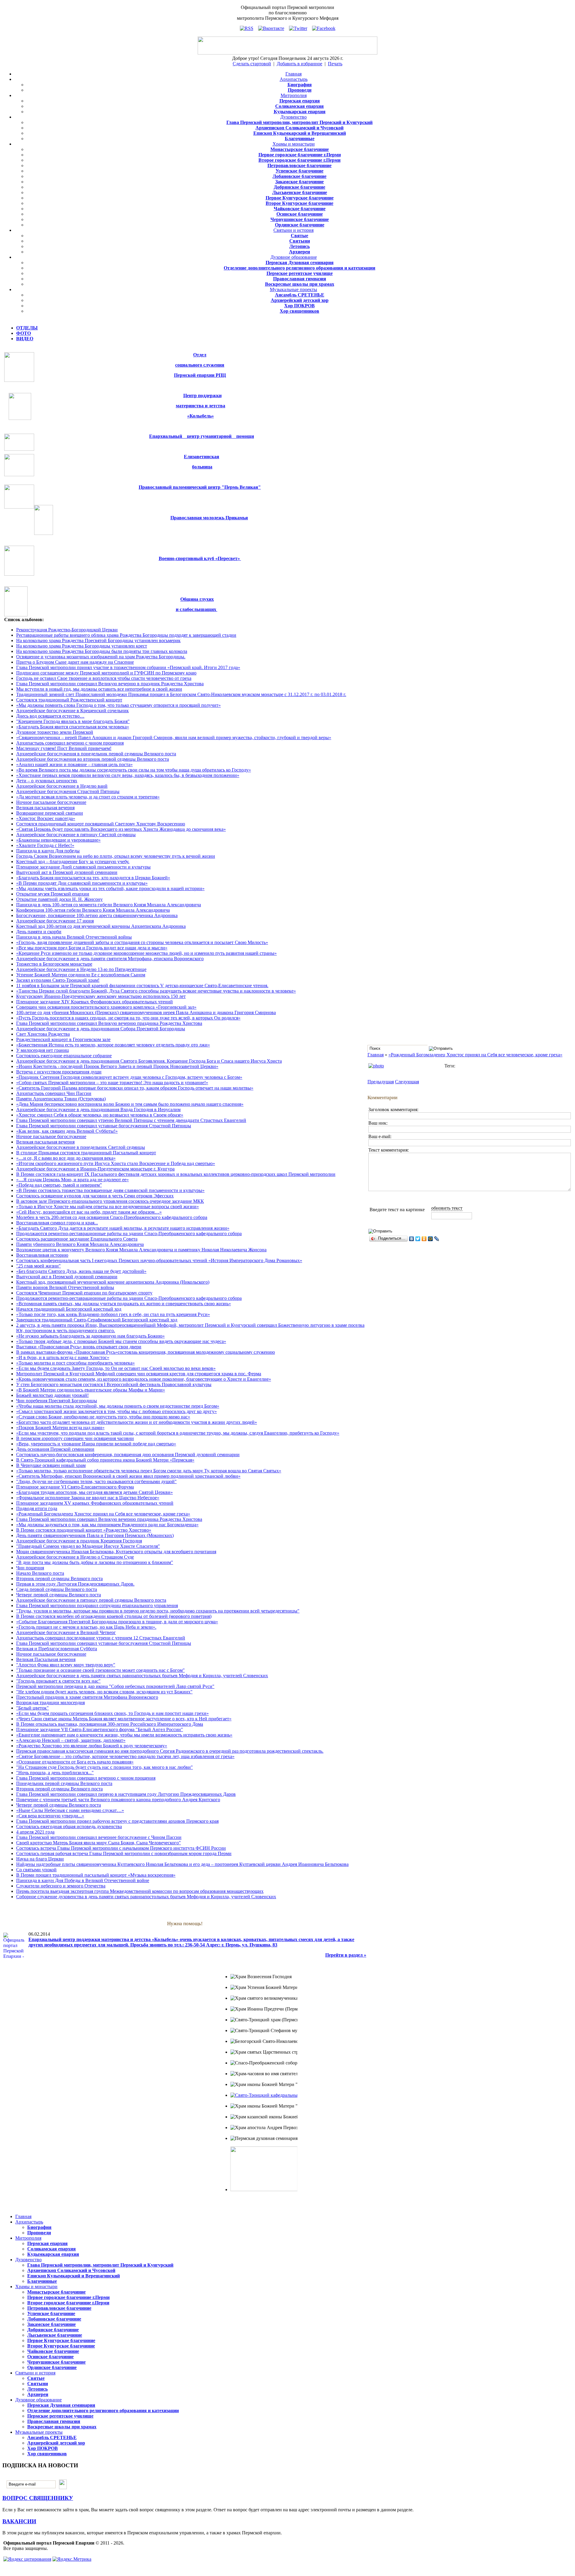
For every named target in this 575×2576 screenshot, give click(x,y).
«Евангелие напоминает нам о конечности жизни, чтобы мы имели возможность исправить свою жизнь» (124, 1735)
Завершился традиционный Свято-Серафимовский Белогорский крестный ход (97, 1320)
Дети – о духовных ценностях (47, 781)
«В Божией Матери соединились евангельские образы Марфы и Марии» (91, 1390)
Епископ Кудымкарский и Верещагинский (300, 133)
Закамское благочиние (299, 182)
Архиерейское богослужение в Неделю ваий (62, 786)
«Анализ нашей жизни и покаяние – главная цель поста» (74, 764)
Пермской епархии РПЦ (200, 375)
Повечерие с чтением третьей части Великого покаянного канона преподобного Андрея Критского (118, 1800)
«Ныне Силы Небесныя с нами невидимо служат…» (70, 1810)
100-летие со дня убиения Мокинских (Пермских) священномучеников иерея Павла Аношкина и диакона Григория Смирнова (146, 1012)
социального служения (200, 365)
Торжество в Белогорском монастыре (54, 964)
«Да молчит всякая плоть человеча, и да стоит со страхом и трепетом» (88, 797)
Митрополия (294, 95)
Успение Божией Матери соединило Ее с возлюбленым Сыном (81, 975)
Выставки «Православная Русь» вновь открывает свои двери (79, 1347)
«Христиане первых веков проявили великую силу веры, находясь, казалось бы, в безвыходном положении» (128, 775)
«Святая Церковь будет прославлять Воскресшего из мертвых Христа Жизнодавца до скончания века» (121, 829)
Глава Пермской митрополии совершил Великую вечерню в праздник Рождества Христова (110, 684)
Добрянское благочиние (299, 187)
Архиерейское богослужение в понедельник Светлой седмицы (81, 1147)
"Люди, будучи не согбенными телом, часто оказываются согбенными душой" (96, 1481)
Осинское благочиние (300, 214)
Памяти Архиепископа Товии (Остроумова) (61, 1099)
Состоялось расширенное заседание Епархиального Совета (77, 1239)
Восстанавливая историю (42, 1255)
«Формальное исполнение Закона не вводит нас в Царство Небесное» (88, 1498)
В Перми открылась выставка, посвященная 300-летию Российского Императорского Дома (110, 1724)
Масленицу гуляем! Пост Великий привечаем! (64, 748)
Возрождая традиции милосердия (50, 1703)
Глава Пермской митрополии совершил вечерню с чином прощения (86, 1778)
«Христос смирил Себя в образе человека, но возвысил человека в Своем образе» (100, 1115)
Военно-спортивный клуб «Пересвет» (200, 558)
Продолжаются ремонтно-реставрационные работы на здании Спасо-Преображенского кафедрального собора (129, 1233)
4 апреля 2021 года (35, 1832)
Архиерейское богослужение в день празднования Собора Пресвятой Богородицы (101, 1029)
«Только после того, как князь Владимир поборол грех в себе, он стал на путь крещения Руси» (113, 1314)
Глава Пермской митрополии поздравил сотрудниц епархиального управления (97, 1605)
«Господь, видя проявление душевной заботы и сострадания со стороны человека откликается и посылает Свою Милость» (142, 942)
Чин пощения (30, 1568)
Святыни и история (293, 230)
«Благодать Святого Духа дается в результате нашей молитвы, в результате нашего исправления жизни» (123, 1228)
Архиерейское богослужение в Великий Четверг (66, 1632)
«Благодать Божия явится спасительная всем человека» (73, 727)
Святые (299, 236)
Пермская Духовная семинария (300, 263)
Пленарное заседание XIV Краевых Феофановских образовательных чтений (94, 1002)
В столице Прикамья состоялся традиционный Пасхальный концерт (86, 1153)
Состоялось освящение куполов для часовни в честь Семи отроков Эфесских (95, 1196)
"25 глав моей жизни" (38, 1266)
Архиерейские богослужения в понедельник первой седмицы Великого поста (96, 754)
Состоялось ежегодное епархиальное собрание (64, 1056)
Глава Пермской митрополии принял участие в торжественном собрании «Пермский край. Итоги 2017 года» (128, 667)
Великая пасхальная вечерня (45, 808)
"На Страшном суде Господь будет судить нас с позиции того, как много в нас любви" (105, 1767)
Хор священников (299, 311)
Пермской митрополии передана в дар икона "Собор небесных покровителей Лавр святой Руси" (115, 1686)
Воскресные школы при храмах (300, 284)
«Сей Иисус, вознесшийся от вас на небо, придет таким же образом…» (89, 1212)
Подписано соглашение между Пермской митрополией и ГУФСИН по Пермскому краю (106, 673)
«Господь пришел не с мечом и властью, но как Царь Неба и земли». (86, 1627)
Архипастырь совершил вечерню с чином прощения (70, 743)
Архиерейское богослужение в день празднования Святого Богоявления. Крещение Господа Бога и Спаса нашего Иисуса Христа (149, 1061)
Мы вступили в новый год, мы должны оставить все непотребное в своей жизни (99, 689)
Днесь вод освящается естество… (50, 716)
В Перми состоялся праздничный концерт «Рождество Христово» (84, 1530)
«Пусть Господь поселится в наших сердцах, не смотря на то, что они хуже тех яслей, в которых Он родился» (128, 1018)
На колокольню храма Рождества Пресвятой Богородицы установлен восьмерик (98, 640)
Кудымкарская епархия (300, 112)
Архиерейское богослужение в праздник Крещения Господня (79, 1541)
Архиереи (299, 252)
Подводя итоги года (37, 1508)
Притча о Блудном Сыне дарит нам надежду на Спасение (75, 662)
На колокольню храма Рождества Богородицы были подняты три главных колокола (102, 651)
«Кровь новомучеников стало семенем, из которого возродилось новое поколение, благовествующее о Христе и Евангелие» (144, 1379)
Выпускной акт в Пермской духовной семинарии (67, 872)
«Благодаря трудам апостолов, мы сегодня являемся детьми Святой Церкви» (94, 1492)
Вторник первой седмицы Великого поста (59, 1579)
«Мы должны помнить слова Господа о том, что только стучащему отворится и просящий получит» (118, 705)
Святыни (300, 241)
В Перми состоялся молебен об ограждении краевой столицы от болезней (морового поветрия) (114, 1616)
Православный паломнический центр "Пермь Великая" (200, 487)
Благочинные (300, 139)
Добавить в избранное (299, 64)
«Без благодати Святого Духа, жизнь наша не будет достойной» (81, 1271)
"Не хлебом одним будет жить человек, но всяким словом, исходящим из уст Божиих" (104, 1692)
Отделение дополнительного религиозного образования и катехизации (299, 268)
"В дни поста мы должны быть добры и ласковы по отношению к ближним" (95, 1562)
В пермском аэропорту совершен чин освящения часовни (75, 1438)
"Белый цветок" (32, 1708)
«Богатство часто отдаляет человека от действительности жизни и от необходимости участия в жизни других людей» (137, 1422)
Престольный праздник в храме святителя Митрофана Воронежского (87, 1697)
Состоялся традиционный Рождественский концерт (69, 700)
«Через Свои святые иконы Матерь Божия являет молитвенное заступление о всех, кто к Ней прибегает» (124, 1719)
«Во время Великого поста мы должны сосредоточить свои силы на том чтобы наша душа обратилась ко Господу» (134, 770)
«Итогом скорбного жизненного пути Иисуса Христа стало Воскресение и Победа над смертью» (116, 1163)
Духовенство (293, 117)
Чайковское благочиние (300, 209)
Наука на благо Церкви (40, 1859)
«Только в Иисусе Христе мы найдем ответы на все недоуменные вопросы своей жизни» (108, 1207)
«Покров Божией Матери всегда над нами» (60, 1428)
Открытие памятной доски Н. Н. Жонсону (59, 899)
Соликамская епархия (299, 106)
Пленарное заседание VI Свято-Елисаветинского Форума (75, 1487)
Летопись (299, 246)
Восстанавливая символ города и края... (57, 1223)
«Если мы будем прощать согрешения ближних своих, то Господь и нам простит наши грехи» (112, 1713)
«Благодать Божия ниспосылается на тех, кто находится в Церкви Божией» (93, 878)
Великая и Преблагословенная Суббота (57, 1649)
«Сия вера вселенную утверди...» (50, 1816)
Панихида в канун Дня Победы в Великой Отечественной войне (83, 1880)
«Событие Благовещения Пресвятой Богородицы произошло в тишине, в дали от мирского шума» (117, 1622)
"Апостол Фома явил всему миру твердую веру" (66, 1665)
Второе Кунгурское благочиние (299, 203)
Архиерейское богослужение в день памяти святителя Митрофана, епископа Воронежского (110, 959)
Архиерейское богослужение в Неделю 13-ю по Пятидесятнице (81, 969)
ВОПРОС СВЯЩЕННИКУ (38, 2498)
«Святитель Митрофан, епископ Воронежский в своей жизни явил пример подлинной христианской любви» (128, 1476)
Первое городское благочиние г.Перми (300, 155)
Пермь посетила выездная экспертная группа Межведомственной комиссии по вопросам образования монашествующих (140, 1891)
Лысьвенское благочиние (300, 192)
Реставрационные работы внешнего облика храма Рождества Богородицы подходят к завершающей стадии (126, 635)
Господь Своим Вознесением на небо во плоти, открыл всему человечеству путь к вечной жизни (116, 856)
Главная (293, 74)
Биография (300, 85)
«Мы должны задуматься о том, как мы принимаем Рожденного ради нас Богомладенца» (107, 1525)
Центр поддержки (202, 395)
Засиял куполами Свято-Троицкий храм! (58, 980)
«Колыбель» (201, 416)
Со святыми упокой (36, 1870)
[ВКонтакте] (412, 1239)
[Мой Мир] (431, 1239)
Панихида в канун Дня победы (48, 851)
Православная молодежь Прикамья (209, 518)
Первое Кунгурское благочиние (300, 198)
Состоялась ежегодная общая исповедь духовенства (69, 1827)
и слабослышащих (197, 609)
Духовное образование (294, 257)
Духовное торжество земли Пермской (55, 732)
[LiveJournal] (437, 1239)
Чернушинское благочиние (300, 219)
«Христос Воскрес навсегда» (46, 818)
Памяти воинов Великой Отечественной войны (65, 1287)
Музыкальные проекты (293, 289)
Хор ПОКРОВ (299, 306)
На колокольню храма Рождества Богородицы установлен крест (82, 646)
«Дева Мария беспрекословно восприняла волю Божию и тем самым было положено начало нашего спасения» (130, 1104)
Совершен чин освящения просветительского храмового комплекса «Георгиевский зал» (106, 1007)
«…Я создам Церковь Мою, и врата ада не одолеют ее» (72, 1180)
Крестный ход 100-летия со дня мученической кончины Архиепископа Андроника (101, 926)
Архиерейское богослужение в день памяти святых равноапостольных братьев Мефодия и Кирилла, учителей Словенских (142, 1676)
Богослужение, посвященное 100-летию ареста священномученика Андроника (97, 915)
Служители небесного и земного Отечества (61, 1886)
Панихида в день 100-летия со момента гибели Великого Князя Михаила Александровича (109, 905)
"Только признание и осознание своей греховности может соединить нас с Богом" (100, 1670)
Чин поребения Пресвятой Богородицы (57, 1401)
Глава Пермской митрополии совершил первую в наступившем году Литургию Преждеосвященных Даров (126, 1794)
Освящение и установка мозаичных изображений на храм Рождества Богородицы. (101, 657)
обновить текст (447, 1208)
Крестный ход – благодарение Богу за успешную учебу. (73, 862)
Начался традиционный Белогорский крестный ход (69, 1309)
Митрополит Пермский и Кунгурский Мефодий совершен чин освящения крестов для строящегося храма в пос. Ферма (139, 1374)
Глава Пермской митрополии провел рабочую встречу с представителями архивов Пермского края (117, 1821)
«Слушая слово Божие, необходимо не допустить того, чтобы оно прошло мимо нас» (103, 1417)
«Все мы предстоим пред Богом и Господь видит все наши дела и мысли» (92, 948)
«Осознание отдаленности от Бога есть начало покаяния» (75, 1762)
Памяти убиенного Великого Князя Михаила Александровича (80, 1244)
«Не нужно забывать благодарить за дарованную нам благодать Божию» (90, 1336)
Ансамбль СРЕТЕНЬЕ (300, 295)
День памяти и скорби (39, 932)
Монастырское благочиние (300, 149)
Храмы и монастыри (294, 144)
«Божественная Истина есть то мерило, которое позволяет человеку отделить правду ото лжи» (113, 1045)
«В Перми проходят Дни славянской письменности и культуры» (82, 883)
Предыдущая (381, 1082)
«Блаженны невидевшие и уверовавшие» (58, 840)
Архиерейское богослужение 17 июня (55, 921)
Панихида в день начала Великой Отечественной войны (74, 937)
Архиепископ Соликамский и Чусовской (299, 128)
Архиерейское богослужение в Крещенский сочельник (72, 711)
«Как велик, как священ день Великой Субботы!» (67, 1131)
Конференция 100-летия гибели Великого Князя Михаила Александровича (93, 910)
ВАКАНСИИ (19, 2521)
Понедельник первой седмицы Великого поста (64, 1783)
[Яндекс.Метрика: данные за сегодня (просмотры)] (72, 2559)
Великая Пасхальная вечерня (46, 1659)
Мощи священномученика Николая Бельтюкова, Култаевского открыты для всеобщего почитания (116, 1552)
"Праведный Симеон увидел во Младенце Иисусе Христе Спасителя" (88, 1546)
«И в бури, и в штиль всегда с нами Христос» (63, 1357)
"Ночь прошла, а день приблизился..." (55, 1773)
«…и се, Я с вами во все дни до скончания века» (66, 1158)
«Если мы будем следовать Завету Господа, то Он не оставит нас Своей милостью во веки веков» (116, 1368)
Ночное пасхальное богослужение (51, 802)
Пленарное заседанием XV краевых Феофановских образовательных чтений (95, 1503)
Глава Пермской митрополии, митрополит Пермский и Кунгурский (299, 122)
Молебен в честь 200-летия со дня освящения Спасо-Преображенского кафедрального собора (112, 1217)
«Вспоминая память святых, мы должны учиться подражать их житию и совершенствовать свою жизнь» (124, 1304)
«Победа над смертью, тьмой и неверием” (59, 1185)
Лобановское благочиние (299, 176)
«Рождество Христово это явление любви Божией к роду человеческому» (92, 1746)
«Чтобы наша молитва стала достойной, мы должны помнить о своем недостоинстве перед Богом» (118, 1406)
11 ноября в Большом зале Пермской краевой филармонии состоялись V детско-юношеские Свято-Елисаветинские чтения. (142, 986)
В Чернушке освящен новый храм (51, 1465)
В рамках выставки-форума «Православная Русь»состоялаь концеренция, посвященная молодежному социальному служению (146, 1352)
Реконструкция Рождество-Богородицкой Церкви (67, 630)
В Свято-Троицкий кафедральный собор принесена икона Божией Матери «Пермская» (105, 1460)
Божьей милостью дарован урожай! (52, 1395)
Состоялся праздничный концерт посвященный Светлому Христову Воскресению (101, 824)
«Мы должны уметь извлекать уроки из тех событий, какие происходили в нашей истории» (110, 888)
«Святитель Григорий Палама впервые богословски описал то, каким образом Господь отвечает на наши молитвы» (135, 1088)
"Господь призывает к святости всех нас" (58, 1681)
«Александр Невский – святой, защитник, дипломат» (71, 1740)
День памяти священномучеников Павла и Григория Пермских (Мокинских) (95, 1535)
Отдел (200, 355)
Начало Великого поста (40, 1573)
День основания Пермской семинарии (55, 1449)
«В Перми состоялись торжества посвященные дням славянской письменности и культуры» (110, 1190)
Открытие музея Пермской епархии (53, 894)
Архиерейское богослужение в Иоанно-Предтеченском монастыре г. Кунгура (95, 1169)
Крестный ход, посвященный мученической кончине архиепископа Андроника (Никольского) (113, 1282)
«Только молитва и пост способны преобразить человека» (75, 1363)
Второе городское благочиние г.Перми (299, 160)
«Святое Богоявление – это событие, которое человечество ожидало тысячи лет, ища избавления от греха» (125, 1756)
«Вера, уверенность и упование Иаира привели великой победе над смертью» (96, 1444)
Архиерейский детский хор (300, 300)
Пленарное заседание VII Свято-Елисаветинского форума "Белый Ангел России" (100, 1729)
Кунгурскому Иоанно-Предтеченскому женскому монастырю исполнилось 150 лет (101, 996)
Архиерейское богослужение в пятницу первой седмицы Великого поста (91, 1600)
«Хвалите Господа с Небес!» (45, 845)
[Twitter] (418, 1239)
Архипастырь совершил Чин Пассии (54, 1093)
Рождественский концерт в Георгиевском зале (63, 1039)
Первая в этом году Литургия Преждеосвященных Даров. (75, 1584)
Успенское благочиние (299, 171)
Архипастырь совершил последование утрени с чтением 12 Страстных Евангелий (101, 1638)
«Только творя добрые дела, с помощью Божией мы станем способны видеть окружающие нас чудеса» (121, 1341)
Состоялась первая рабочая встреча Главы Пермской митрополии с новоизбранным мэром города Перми (124, 1853)
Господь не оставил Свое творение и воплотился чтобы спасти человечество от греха (104, 678)
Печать (335, 64)
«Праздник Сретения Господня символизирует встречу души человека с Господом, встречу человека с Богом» (129, 1077)
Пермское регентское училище (300, 273)
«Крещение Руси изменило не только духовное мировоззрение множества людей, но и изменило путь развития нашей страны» (146, 953)
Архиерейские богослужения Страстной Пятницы (68, 791)
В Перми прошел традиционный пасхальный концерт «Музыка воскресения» (96, 1875)
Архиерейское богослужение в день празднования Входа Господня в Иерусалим (98, 1109)
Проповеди (300, 90)
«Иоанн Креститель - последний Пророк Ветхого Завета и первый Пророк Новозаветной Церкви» (117, 1066)
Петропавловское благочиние (299, 165)
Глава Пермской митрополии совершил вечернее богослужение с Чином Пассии (99, 1837)
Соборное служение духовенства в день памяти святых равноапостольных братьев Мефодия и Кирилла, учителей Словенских (146, 1897)
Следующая (407, 1082)
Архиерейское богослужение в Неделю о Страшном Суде (75, 1557)
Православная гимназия (300, 279)
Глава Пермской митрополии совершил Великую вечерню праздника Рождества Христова (109, 1023)
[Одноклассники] (424, 1239)
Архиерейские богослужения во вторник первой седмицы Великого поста (93, 759)
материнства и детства (201, 406)
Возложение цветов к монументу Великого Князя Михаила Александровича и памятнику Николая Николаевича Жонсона (141, 1250)
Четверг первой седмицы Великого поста (59, 1595)
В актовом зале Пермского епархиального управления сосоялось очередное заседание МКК (110, 1201)
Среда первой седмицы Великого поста (57, 1589)
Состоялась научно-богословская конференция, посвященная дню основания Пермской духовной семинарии (128, 1455)
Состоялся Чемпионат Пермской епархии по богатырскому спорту (84, 1293)
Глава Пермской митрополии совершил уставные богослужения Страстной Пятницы (104, 1126)
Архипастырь (294, 79)
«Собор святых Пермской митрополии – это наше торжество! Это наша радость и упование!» (112, 1083)
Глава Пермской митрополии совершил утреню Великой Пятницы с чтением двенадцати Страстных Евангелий (131, 1120)
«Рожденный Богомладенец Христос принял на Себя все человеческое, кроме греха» (103, 1514)
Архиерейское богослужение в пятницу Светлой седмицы (76, 835)
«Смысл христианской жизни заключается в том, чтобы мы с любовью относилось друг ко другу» (116, 1411)
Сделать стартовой (252, 64)
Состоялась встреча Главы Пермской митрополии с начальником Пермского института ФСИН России (121, 1848)
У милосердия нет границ (43, 1050)
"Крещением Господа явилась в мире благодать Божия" (73, 721)
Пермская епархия (300, 101)
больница (202, 467)
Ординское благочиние (300, 225)
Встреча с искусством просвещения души (59, 1072)
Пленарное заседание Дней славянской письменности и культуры (83, 867)
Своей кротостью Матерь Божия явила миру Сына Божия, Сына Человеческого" (99, 1843)
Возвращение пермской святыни (50, 813)
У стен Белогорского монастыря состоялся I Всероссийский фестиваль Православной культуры (114, 1384)
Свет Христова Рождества (43, 1034)
